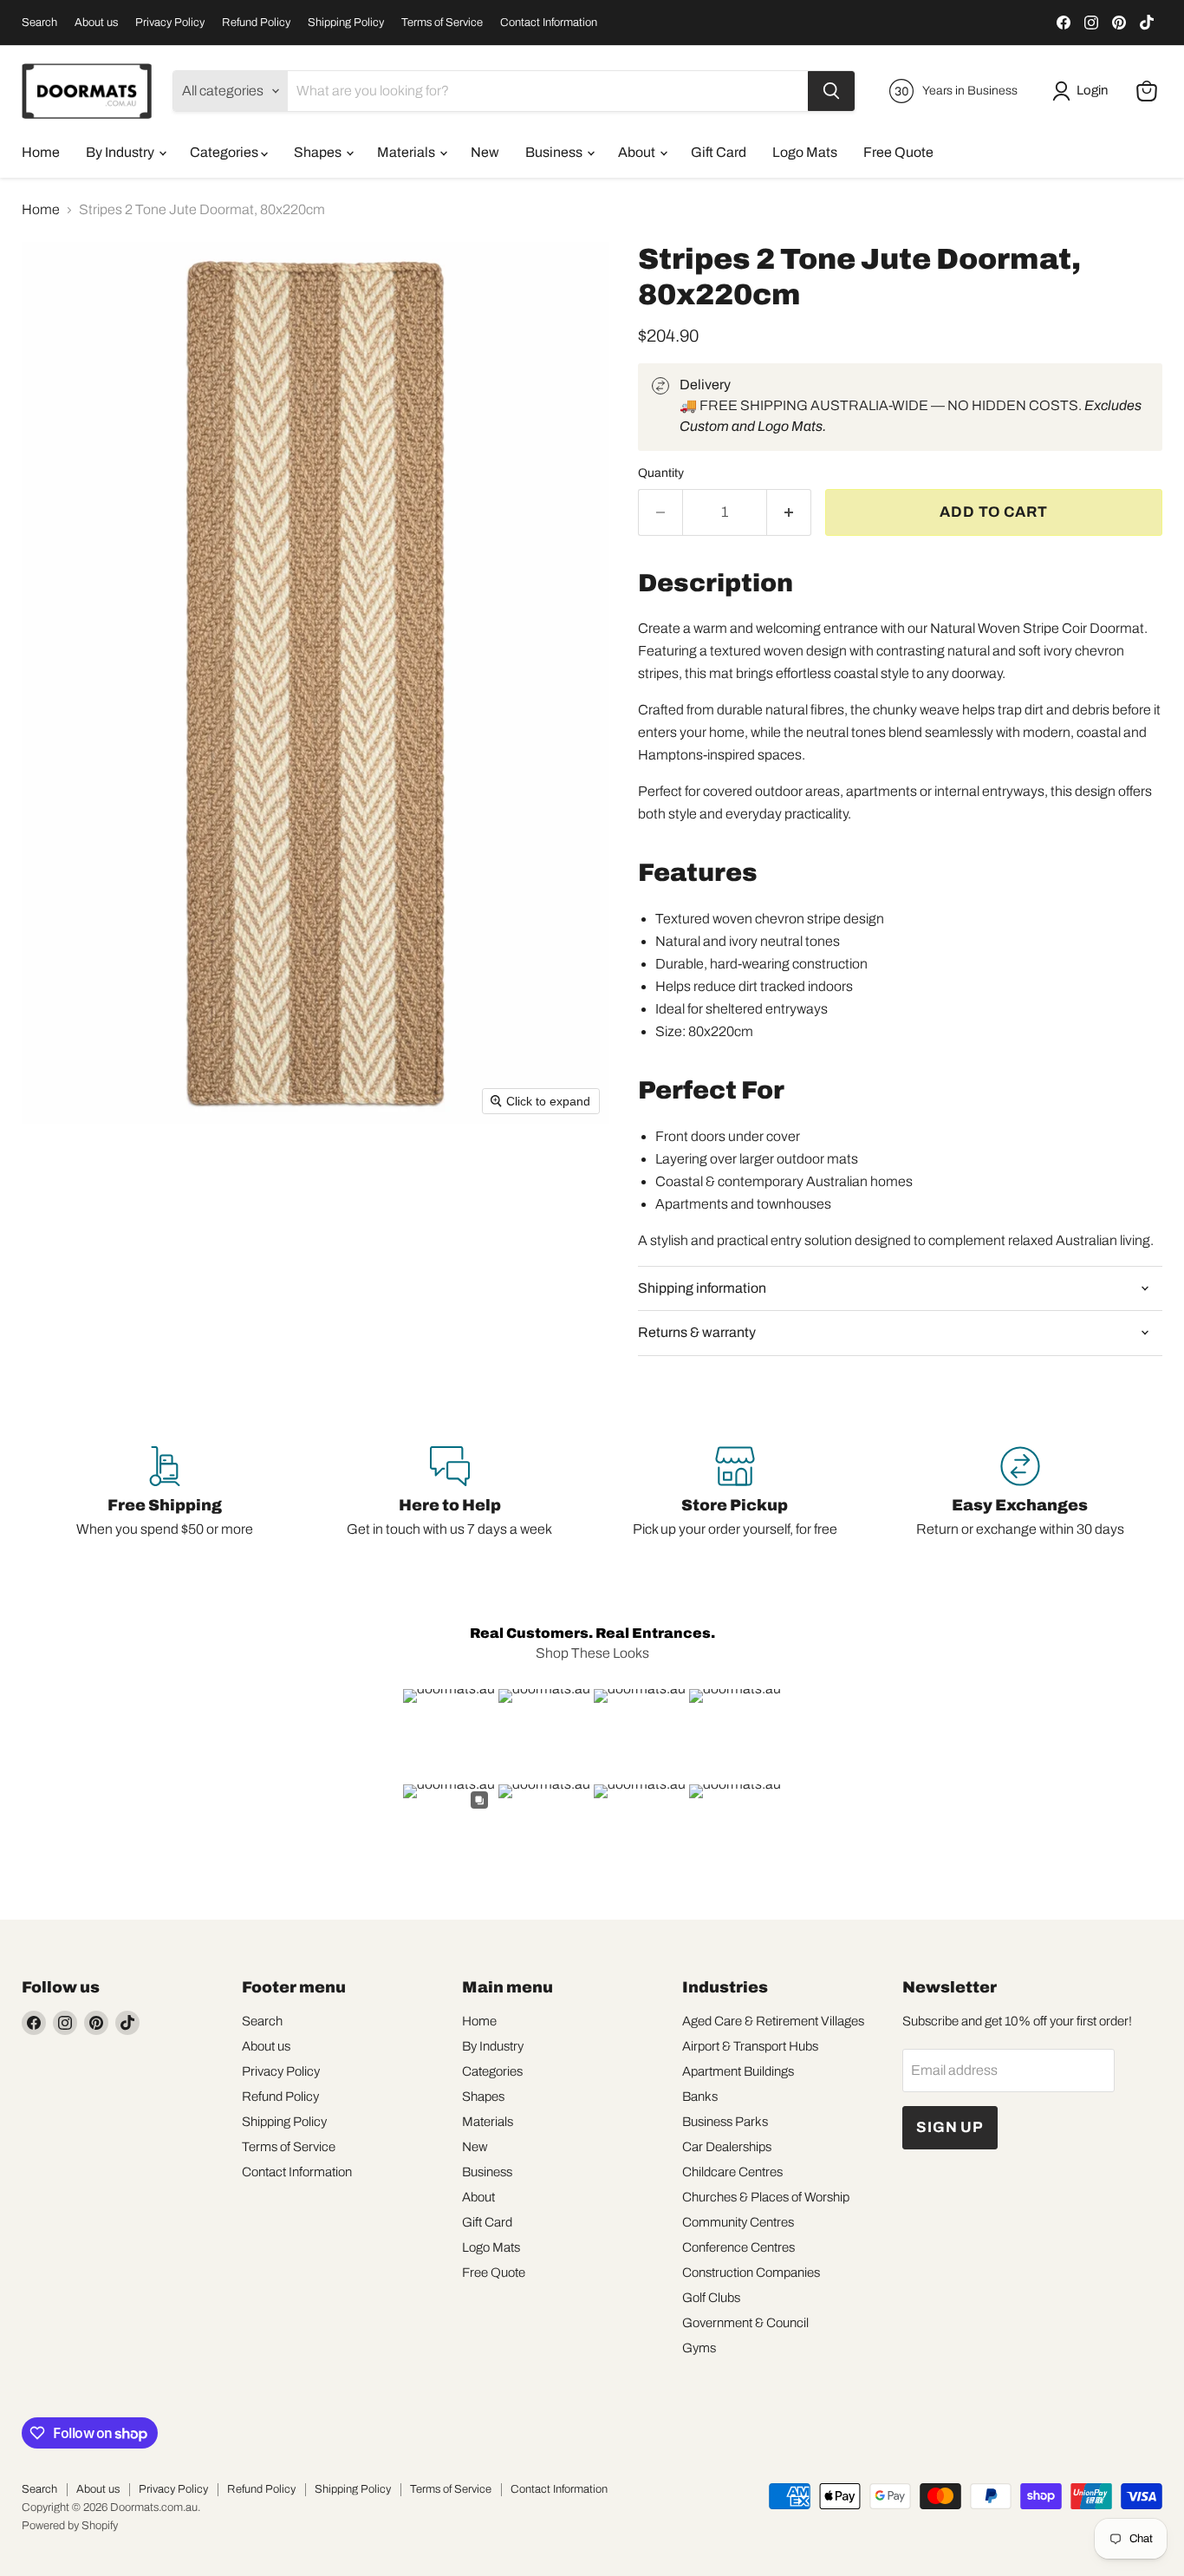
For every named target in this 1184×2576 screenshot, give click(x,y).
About (638, 152)
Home (41, 152)
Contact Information (549, 23)
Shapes (319, 152)
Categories (225, 152)
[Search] (831, 91)
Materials (407, 152)
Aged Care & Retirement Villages (773, 2021)
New (485, 152)
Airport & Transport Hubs (750, 2046)
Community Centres (738, 2222)
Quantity (661, 473)
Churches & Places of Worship (766, 2197)
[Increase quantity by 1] (789, 512)
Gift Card (719, 152)
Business (555, 152)
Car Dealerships (727, 2147)
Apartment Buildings (738, 2071)
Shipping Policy (346, 23)
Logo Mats (805, 152)
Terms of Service (442, 23)
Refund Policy (256, 23)
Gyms (699, 2348)
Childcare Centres (732, 2172)
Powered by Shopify (70, 2526)
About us (96, 23)
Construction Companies (751, 2273)
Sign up (950, 2127)
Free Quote (898, 152)
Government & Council (745, 2323)
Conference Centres (738, 2247)
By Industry (121, 152)
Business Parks (725, 2122)
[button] (1083, 91)
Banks (700, 2097)
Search (39, 23)
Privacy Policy (170, 23)
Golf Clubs (711, 2298)
